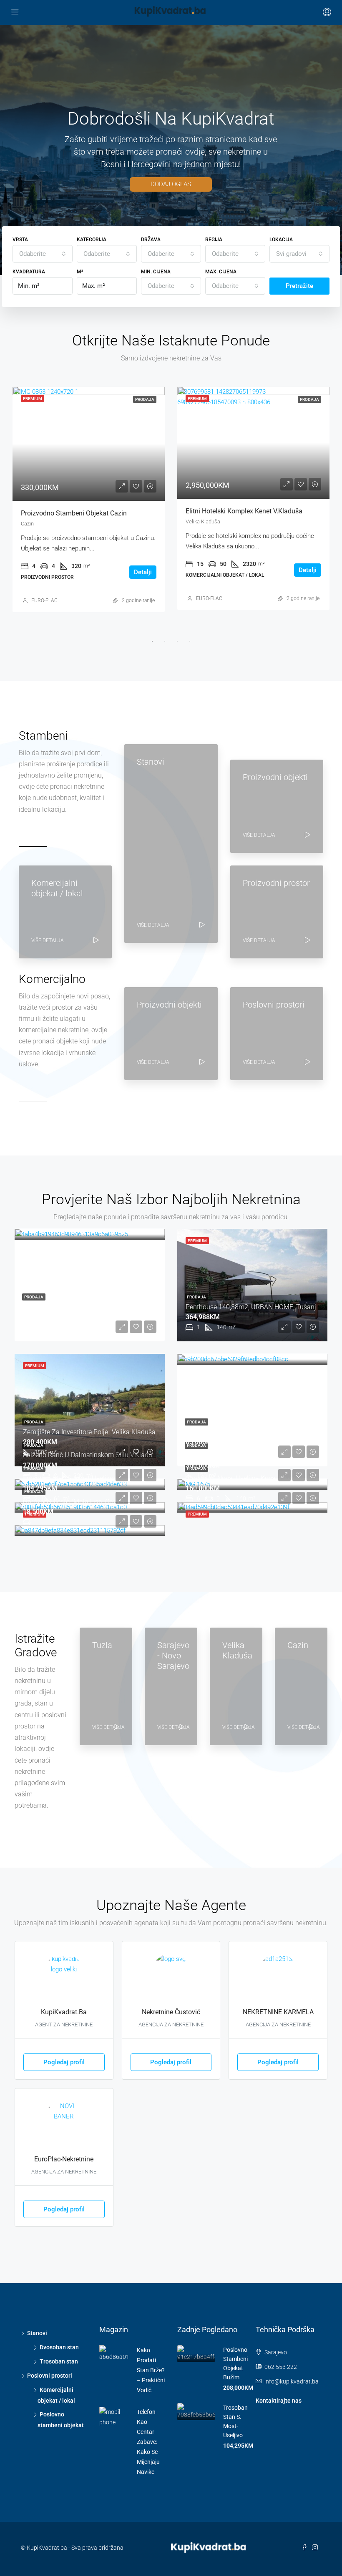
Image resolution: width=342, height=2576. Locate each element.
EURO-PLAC (44, 600)
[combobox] (43, 254)
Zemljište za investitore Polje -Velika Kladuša (252, 513)
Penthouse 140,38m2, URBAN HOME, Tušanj (86, 513)
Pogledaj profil (64, 2062)
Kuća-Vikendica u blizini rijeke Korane (242, 1432)
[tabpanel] (89, 499)
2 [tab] (165, 641)
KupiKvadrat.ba (64, 2012)
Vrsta (20, 240)
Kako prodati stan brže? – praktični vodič (151, 2370)
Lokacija (281, 240)
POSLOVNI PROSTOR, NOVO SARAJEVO (244, 1455)
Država (151, 240)
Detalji (143, 572)
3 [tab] (177, 641)
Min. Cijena (156, 272)
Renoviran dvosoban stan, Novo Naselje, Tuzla (91, 1307)
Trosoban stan (59, 2361)
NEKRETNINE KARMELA (278, 2012)
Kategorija (92, 240)
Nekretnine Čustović (171, 2012)
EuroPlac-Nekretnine (64, 2159)
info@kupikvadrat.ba (292, 2381)
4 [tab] (190, 641)
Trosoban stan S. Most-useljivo (69, 1478)
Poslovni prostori (50, 2376)
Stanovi (37, 2333)
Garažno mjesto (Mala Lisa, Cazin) (73, 1502)
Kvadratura (29, 272)
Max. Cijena (221, 272)
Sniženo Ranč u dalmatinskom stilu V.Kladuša (91, 1455)
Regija (214, 240)
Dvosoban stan (59, 2347)
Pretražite (299, 286)
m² (80, 272)
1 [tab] (152, 641)
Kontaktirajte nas (279, 2401)
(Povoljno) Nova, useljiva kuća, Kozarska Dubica (257, 1478)
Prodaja (34, 1297)
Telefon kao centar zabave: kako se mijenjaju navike (148, 2442)
